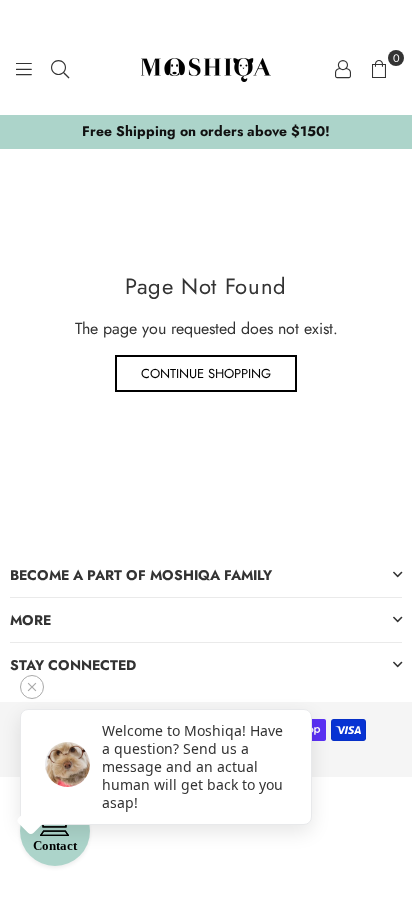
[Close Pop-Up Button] (32, 687)
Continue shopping (206, 373)
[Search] (60, 68)
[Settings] (343, 68)
